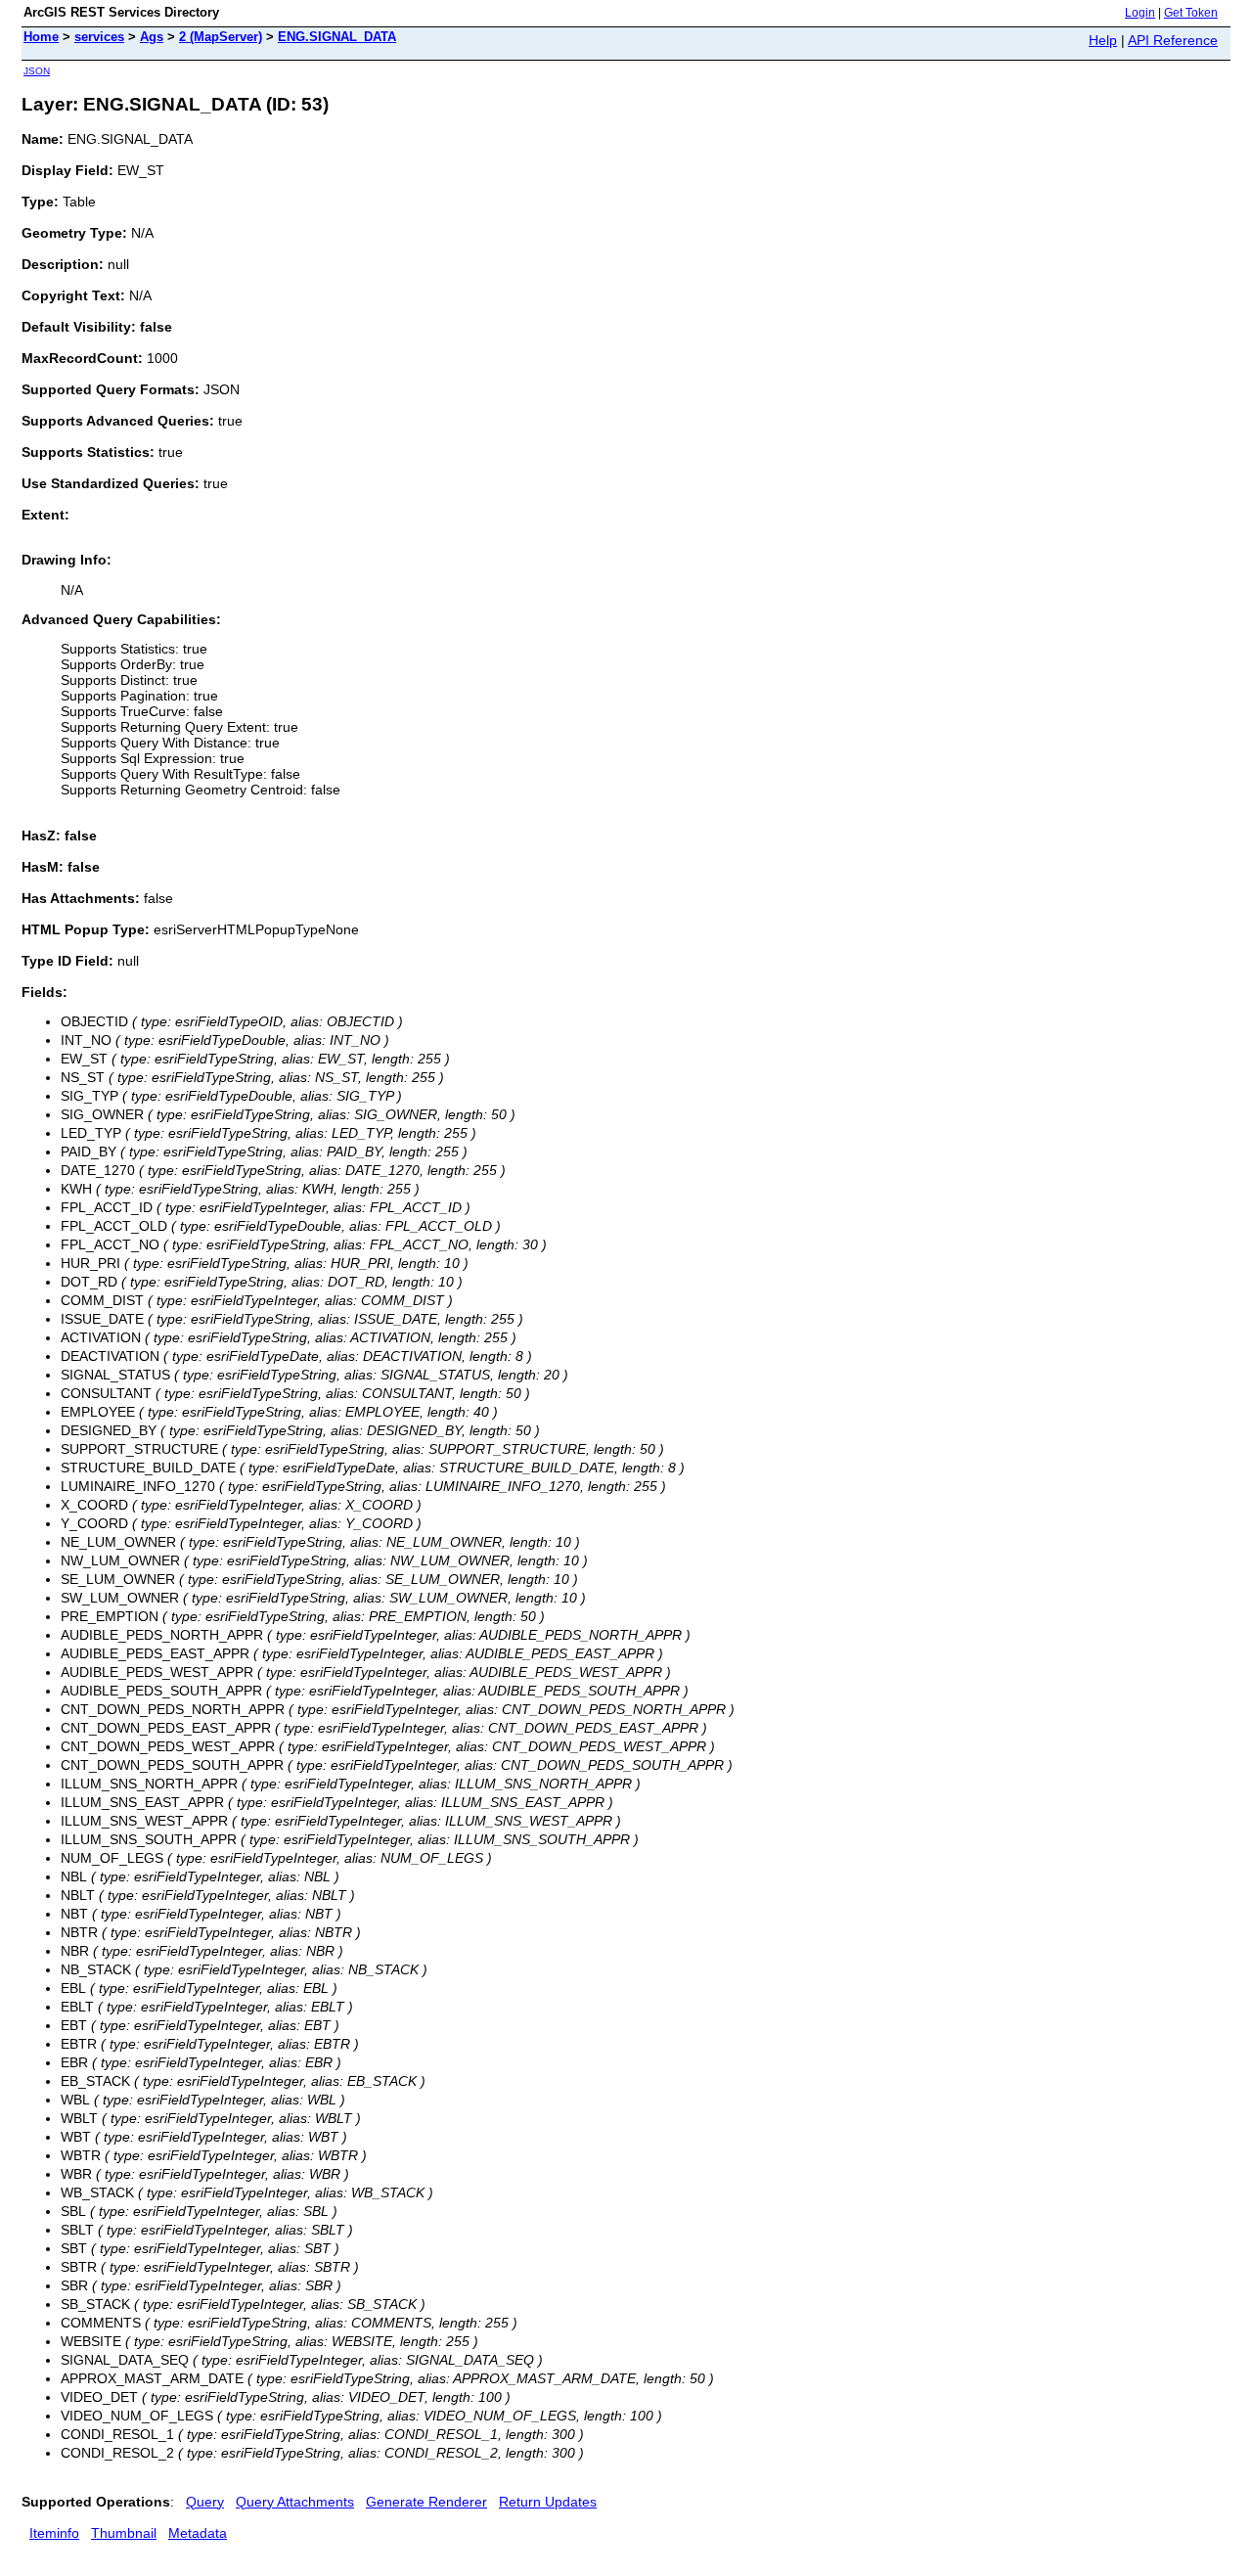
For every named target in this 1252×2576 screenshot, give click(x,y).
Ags (152, 37)
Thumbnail (124, 2533)
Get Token (1191, 13)
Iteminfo (54, 2533)
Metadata (198, 2533)
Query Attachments (295, 2502)
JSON (37, 71)
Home (41, 37)
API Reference (1173, 40)
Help (1103, 40)
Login (1140, 13)
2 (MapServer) (221, 37)
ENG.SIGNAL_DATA (337, 37)
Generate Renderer (426, 2502)
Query (205, 2502)
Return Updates (548, 2502)
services (99, 37)
